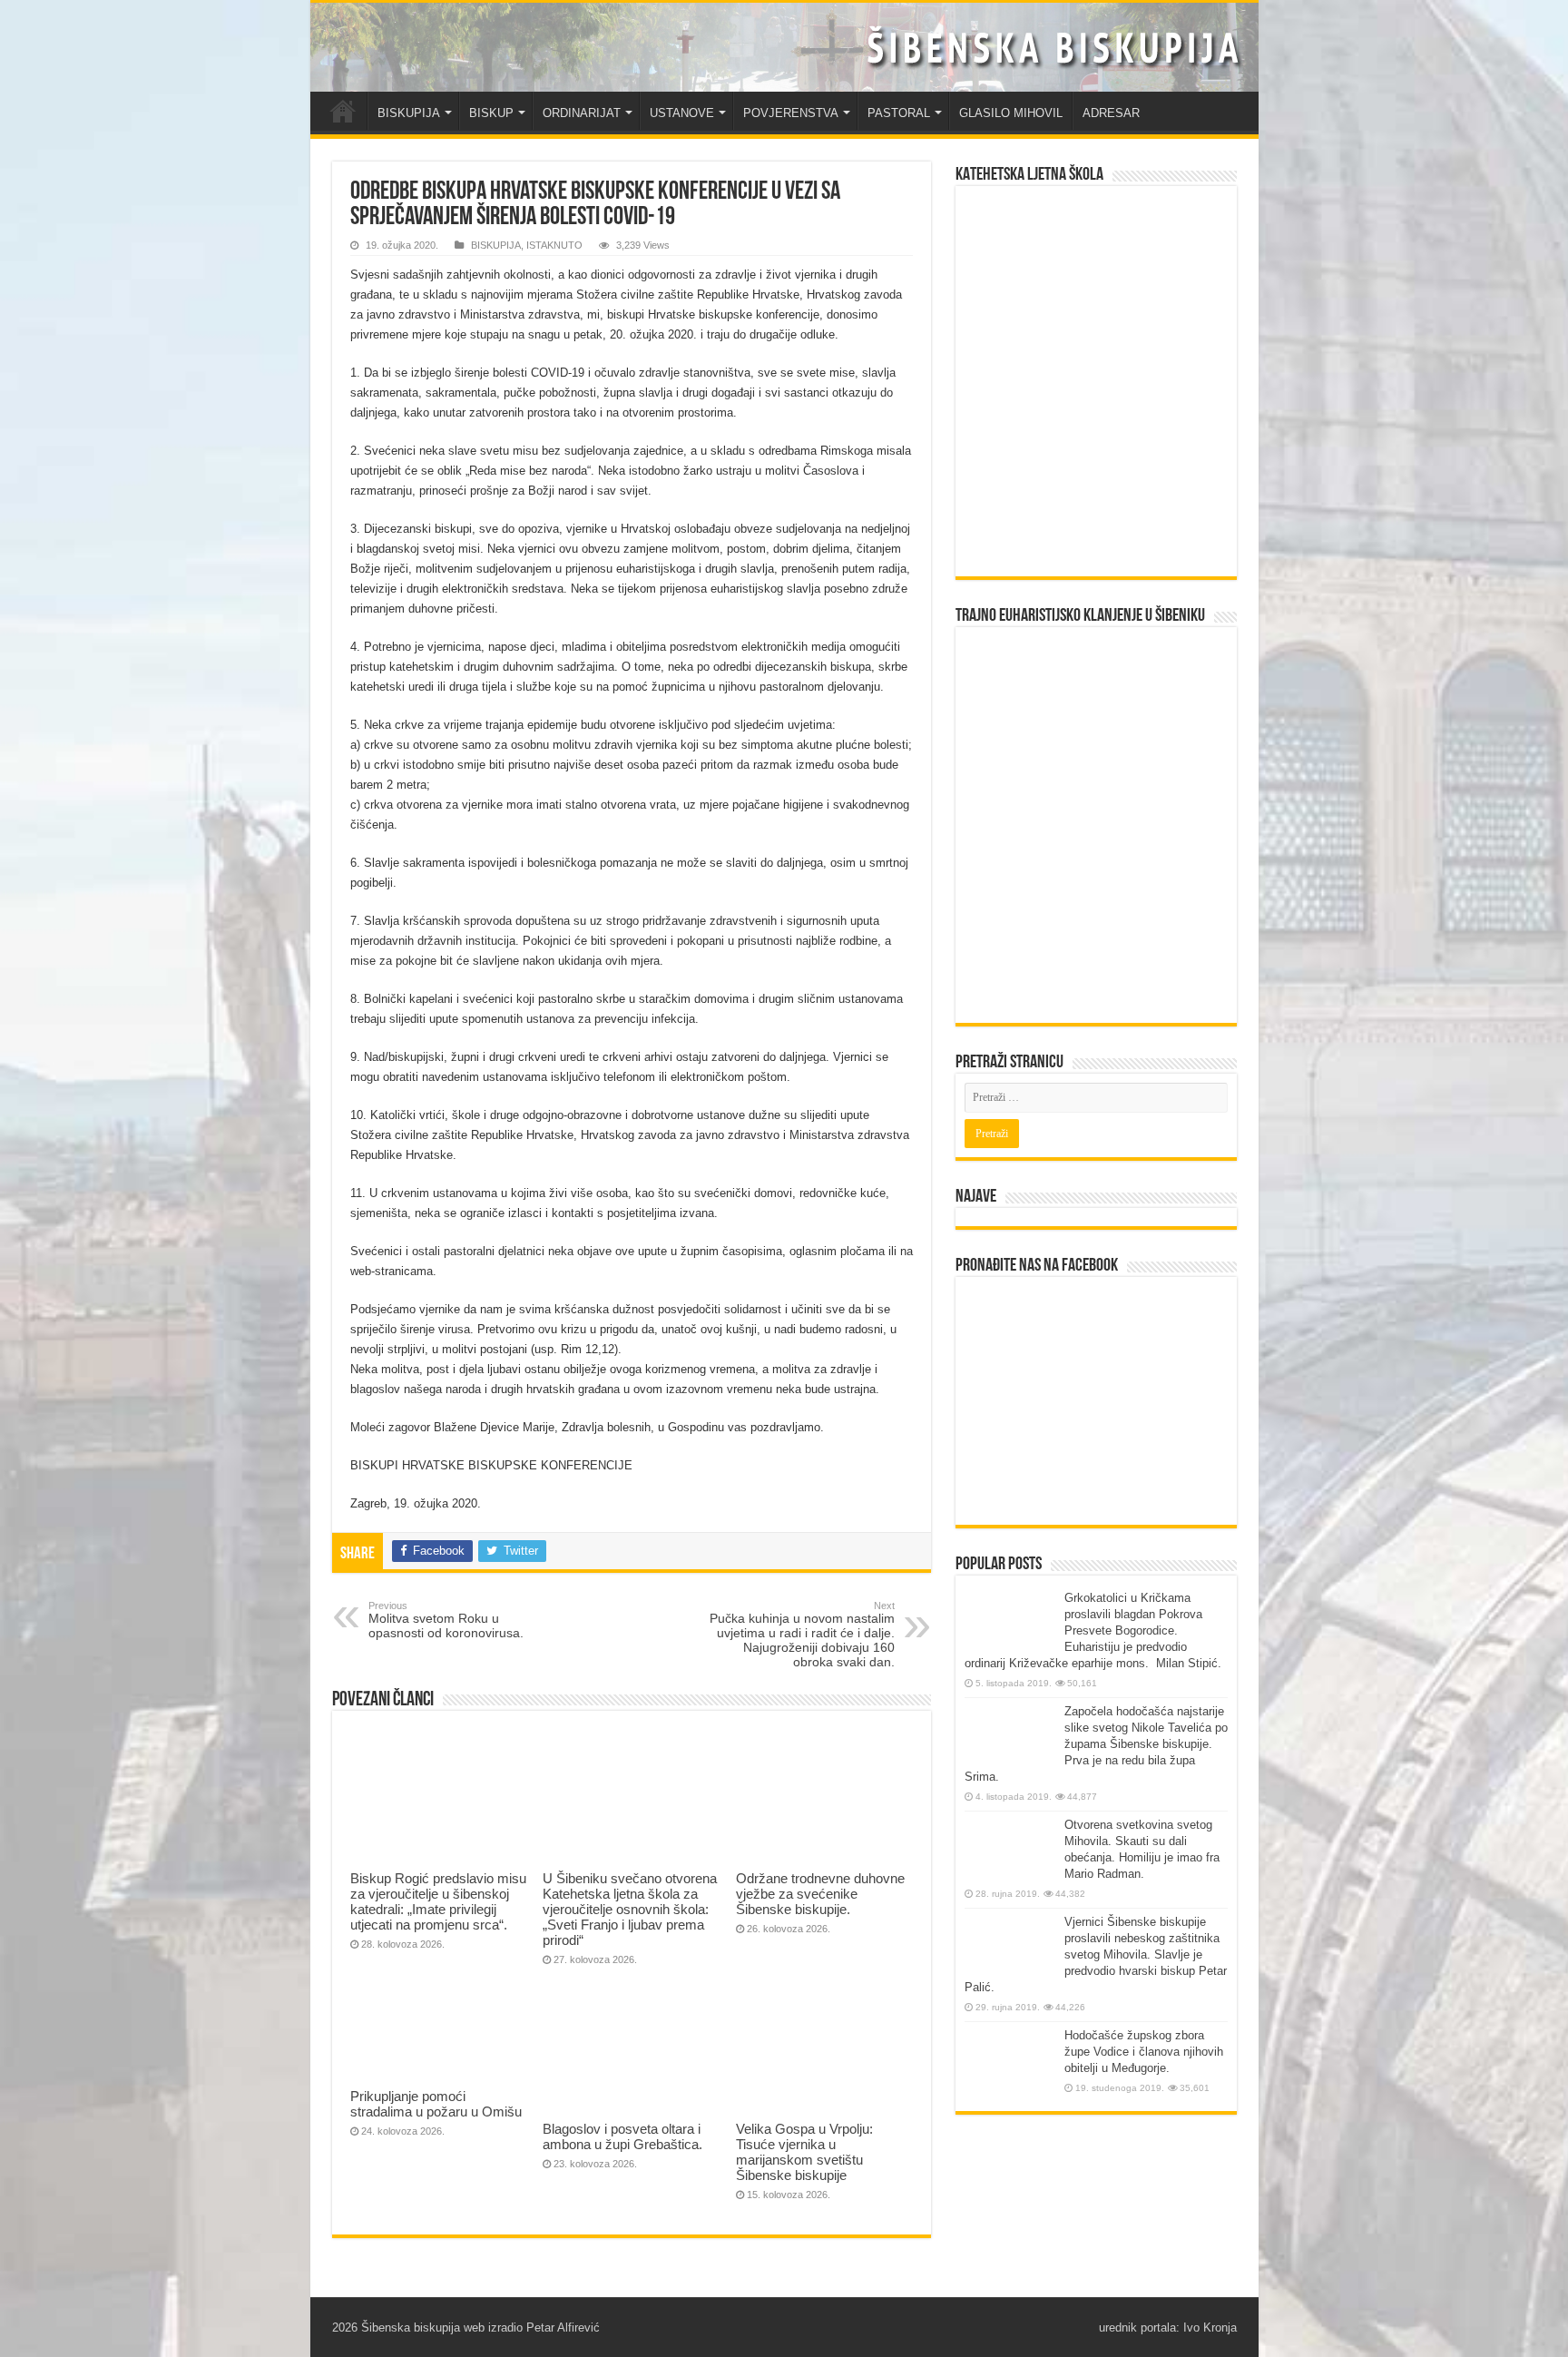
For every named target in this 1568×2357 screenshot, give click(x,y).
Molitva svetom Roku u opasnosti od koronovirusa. (446, 1620)
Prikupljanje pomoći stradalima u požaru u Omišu (436, 2104)
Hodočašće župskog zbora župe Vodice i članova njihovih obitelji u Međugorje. (1144, 2052)
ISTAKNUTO (554, 245)
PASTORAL (899, 113)
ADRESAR (1111, 113)
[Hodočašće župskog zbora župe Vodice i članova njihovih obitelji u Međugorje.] (1010, 2062)
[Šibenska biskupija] (784, 47)
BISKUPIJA (409, 113)
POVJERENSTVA (791, 113)
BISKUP (491, 113)
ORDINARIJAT (582, 113)
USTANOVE (682, 113)
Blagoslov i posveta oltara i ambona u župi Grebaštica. (622, 2136)
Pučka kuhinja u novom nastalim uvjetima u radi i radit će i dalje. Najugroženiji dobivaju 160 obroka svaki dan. (802, 1635)
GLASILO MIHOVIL (1011, 113)
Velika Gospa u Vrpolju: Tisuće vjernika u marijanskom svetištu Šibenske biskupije (804, 2152)
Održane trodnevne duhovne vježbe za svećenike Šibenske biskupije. (820, 1894)
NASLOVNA (343, 111)
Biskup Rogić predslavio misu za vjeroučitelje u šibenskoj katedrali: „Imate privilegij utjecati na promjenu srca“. (438, 1901)
